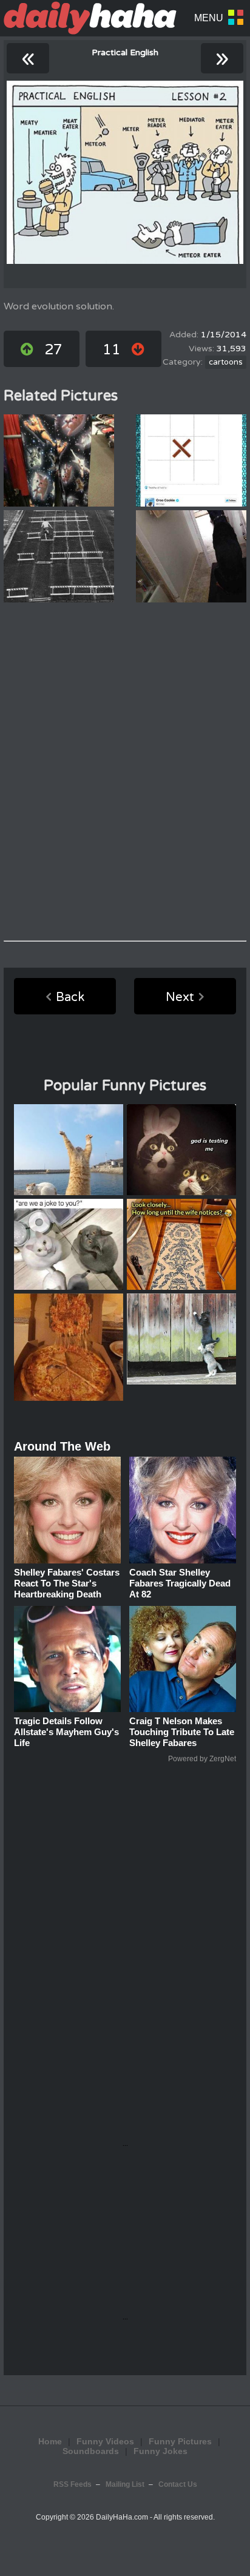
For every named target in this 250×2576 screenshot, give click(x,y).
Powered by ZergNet (202, 1759)
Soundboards (91, 2451)
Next (180, 997)
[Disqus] (125, 772)
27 (53, 350)
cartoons (226, 362)
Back (70, 997)
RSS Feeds (73, 2484)
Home (50, 2441)
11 (112, 350)
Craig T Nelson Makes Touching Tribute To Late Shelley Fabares (182, 1732)
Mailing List (125, 2484)
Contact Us (178, 2484)
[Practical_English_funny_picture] (125, 172)
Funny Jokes (160, 2451)
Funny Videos (105, 2441)
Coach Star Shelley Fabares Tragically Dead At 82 (180, 1583)
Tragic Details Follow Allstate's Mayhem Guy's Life (66, 1732)
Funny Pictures (180, 2441)
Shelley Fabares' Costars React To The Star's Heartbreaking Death (67, 1583)
